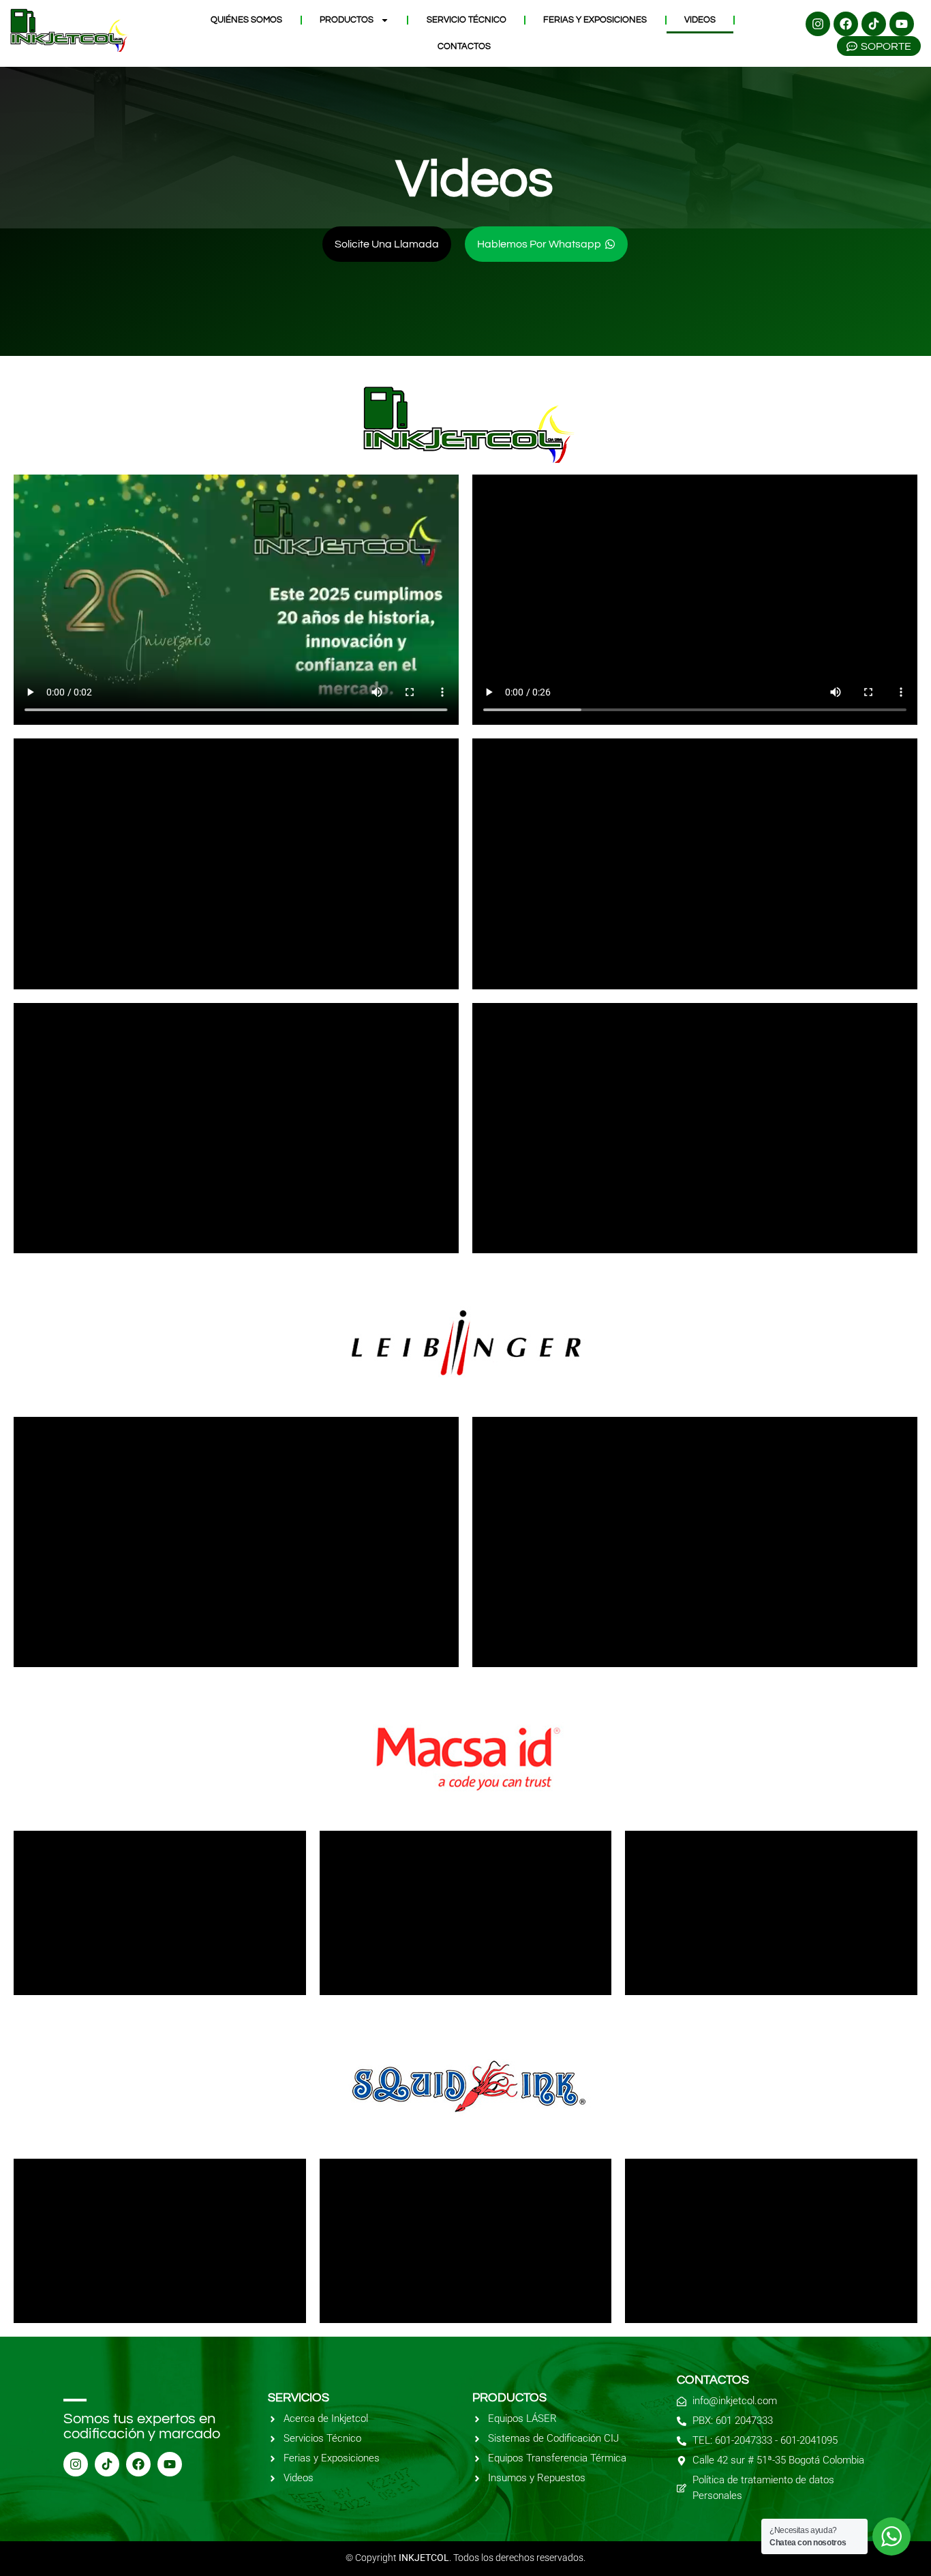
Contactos (464, 46)
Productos (347, 20)
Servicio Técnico (467, 20)
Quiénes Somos (246, 20)
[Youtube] (902, 24)
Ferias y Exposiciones (595, 20)
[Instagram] (818, 24)
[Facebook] (846, 24)
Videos (700, 20)
